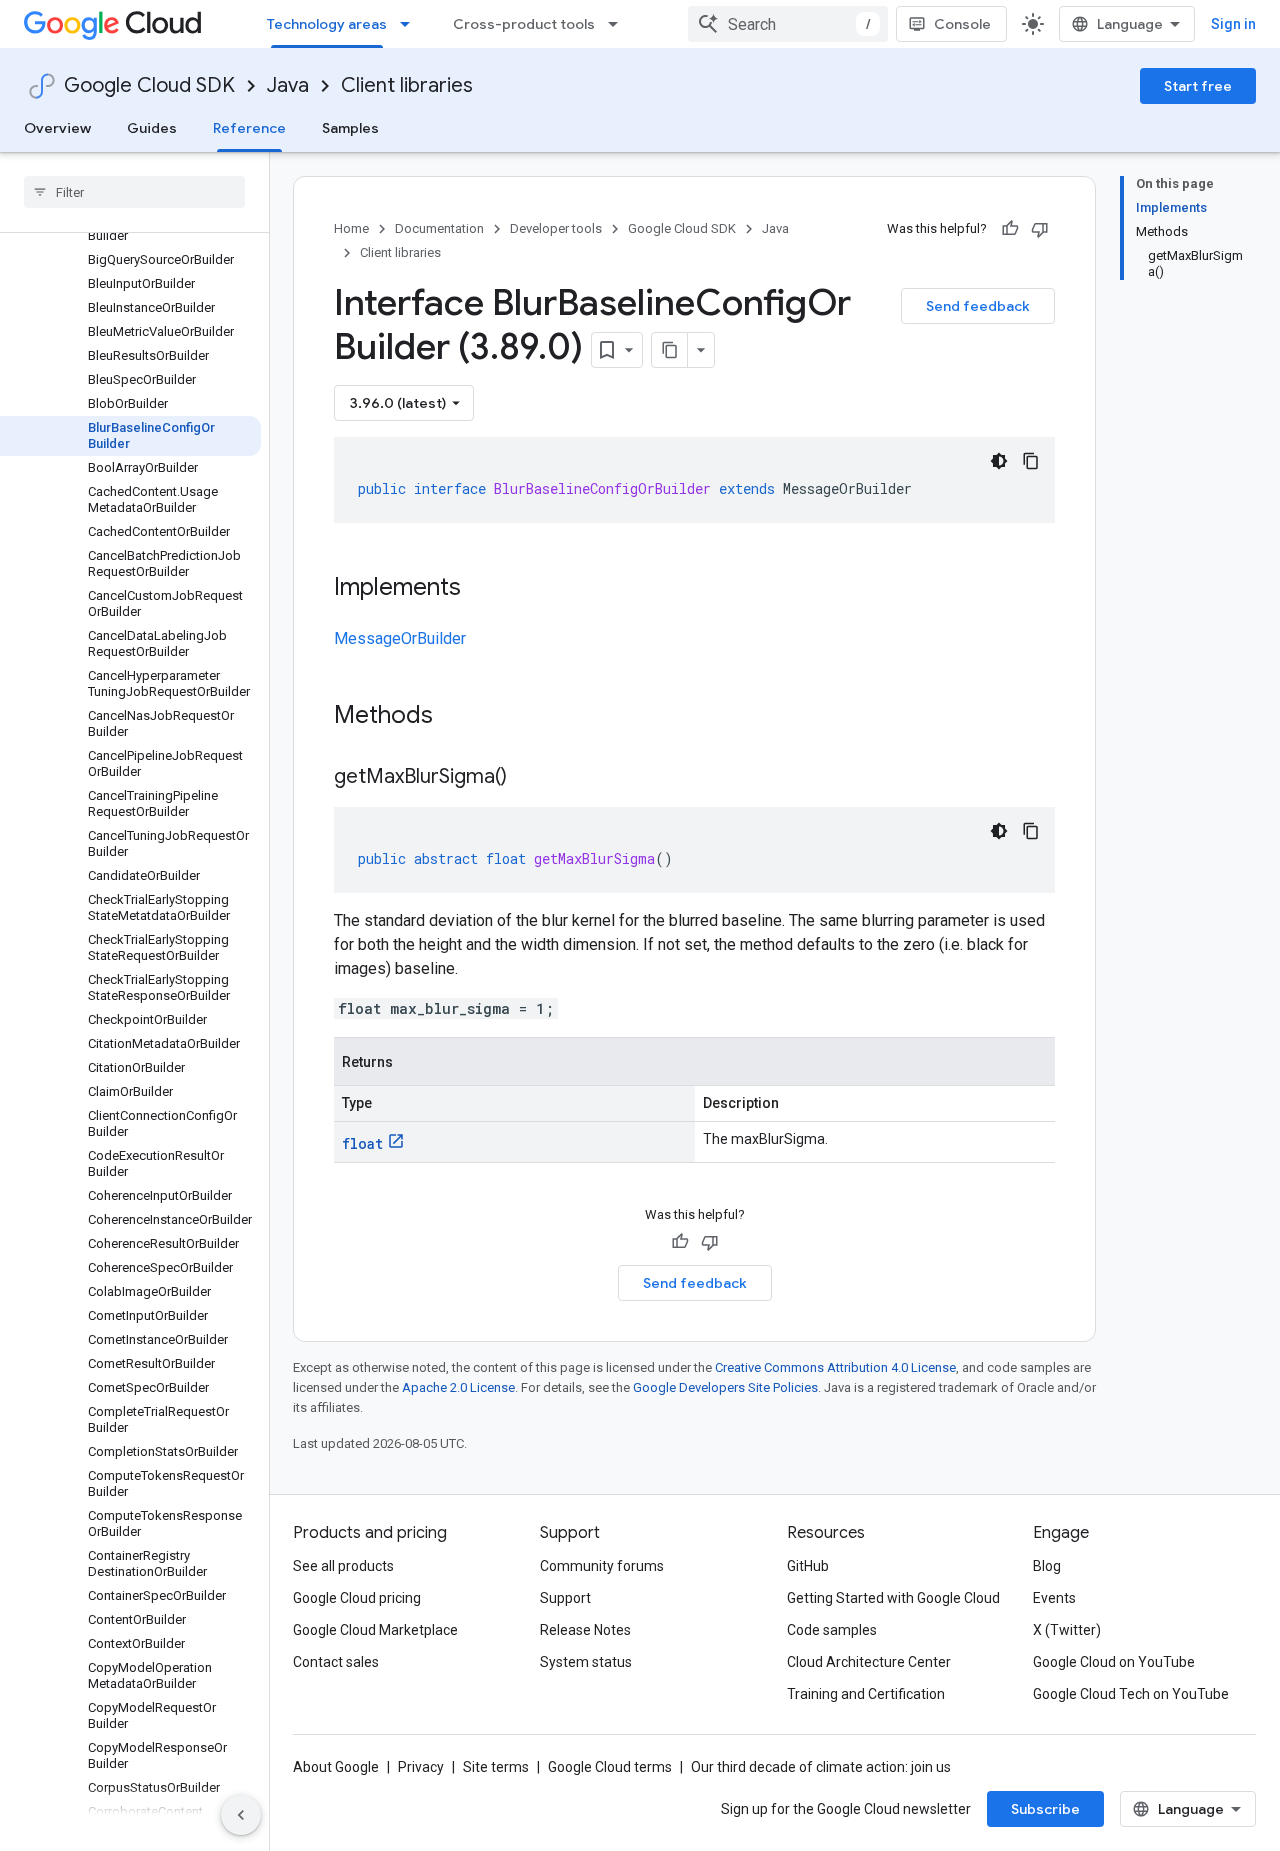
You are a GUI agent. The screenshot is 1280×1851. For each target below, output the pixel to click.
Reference (249, 128)
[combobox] (788, 24)
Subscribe (1045, 1809)
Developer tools (556, 228)
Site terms (496, 1767)
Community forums (602, 1566)
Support (565, 1598)
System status (586, 1662)
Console (962, 24)
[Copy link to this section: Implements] (481, 589)
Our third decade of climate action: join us (821, 1767)
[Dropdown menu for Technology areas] (411, 24)
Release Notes (585, 1630)
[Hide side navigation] (241, 1815)
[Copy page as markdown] (670, 350)
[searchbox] (134, 192)
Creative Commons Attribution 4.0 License (835, 1367)
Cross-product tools (524, 24)
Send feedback (978, 306)
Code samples (832, 1630)
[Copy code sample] (1031, 461)
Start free (1198, 86)
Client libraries (407, 85)
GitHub (808, 1566)
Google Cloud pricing (357, 1598)
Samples (350, 128)
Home (351, 228)
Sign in (1233, 24)
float (362, 1143)
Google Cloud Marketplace (375, 1630)
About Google (336, 1767)
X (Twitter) (1067, 1630)
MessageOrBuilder (400, 638)
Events (1054, 1598)
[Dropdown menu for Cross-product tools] (619, 24)
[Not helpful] (1040, 229)
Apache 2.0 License (458, 1387)
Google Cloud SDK (149, 85)
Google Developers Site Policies (725, 1387)
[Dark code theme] (999, 461)
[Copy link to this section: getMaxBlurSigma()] (527, 778)
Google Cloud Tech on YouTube (1131, 1694)
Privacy (421, 1767)
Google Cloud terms (610, 1767)
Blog (1047, 1566)
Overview (57, 128)
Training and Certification (866, 1694)
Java (288, 85)
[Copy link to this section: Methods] (459, 717)
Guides (152, 128)
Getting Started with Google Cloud (893, 1598)
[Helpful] (1010, 229)
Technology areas (327, 24)
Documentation (439, 228)
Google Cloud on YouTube (1114, 1662)
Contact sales (336, 1662)
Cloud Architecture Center (869, 1662)
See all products (343, 1566)
